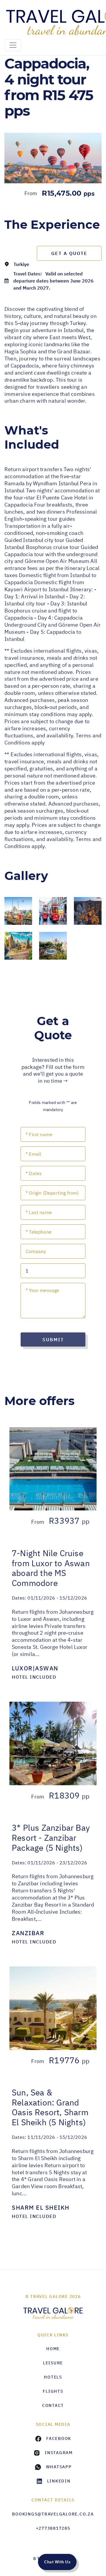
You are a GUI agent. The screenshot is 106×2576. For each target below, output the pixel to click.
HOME (53, 2349)
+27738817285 (53, 2528)
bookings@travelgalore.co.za (53, 2514)
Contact (53, 2405)
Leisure (53, 2363)
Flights (53, 2391)
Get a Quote (69, 253)
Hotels (53, 2377)
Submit (53, 1340)
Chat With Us (57, 2562)
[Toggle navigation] (13, 45)
